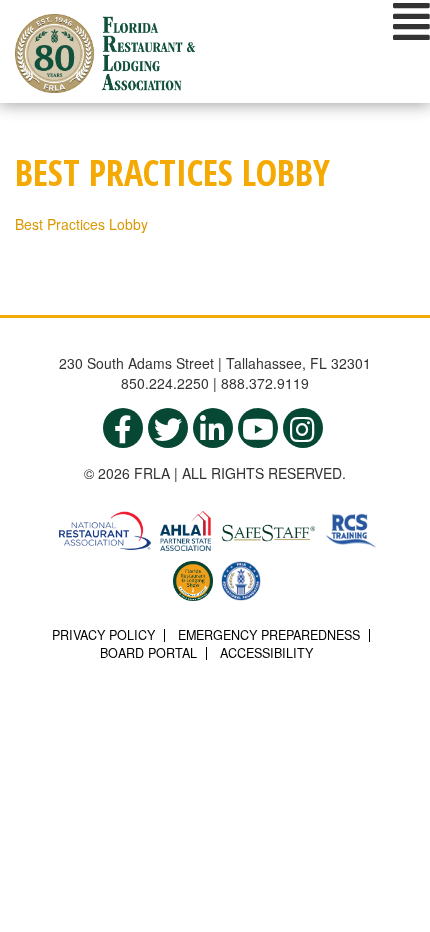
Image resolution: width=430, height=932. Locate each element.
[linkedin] (213, 428)
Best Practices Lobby (81, 224)
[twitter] (168, 428)
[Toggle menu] (411, 21)
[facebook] (123, 428)
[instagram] (303, 428)
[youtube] (258, 428)
